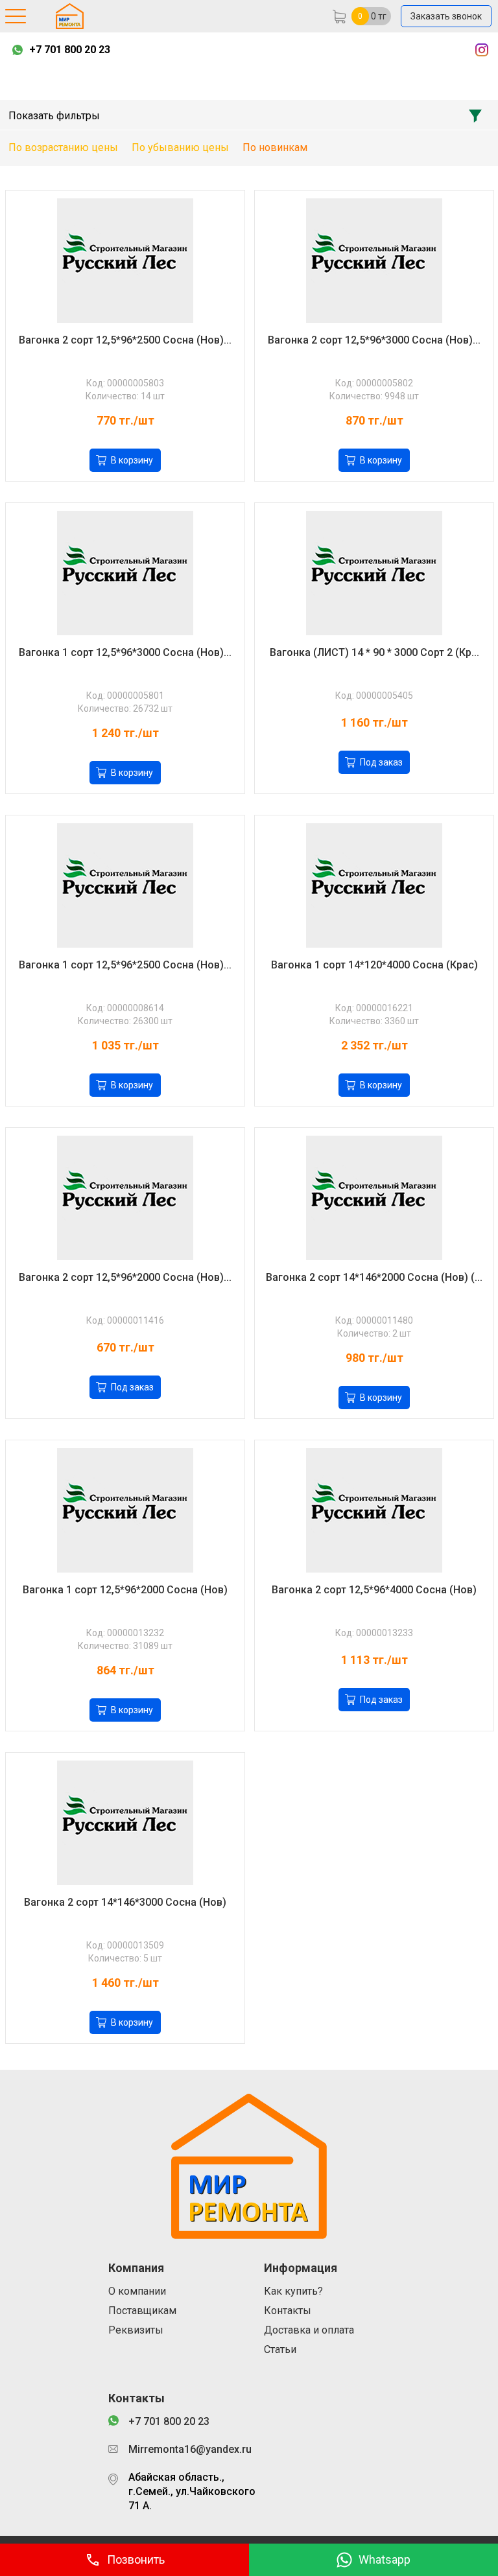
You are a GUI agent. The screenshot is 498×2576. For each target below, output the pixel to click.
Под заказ (381, 762)
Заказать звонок (446, 16)
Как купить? (293, 2291)
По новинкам (275, 147)
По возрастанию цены (63, 147)
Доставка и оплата (309, 2330)
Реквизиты (136, 2330)
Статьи (280, 2349)
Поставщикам (142, 2311)
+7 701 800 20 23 (70, 50)
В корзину (132, 460)
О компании (137, 2291)
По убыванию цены (180, 147)
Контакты (288, 2311)
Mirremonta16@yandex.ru (190, 2449)
